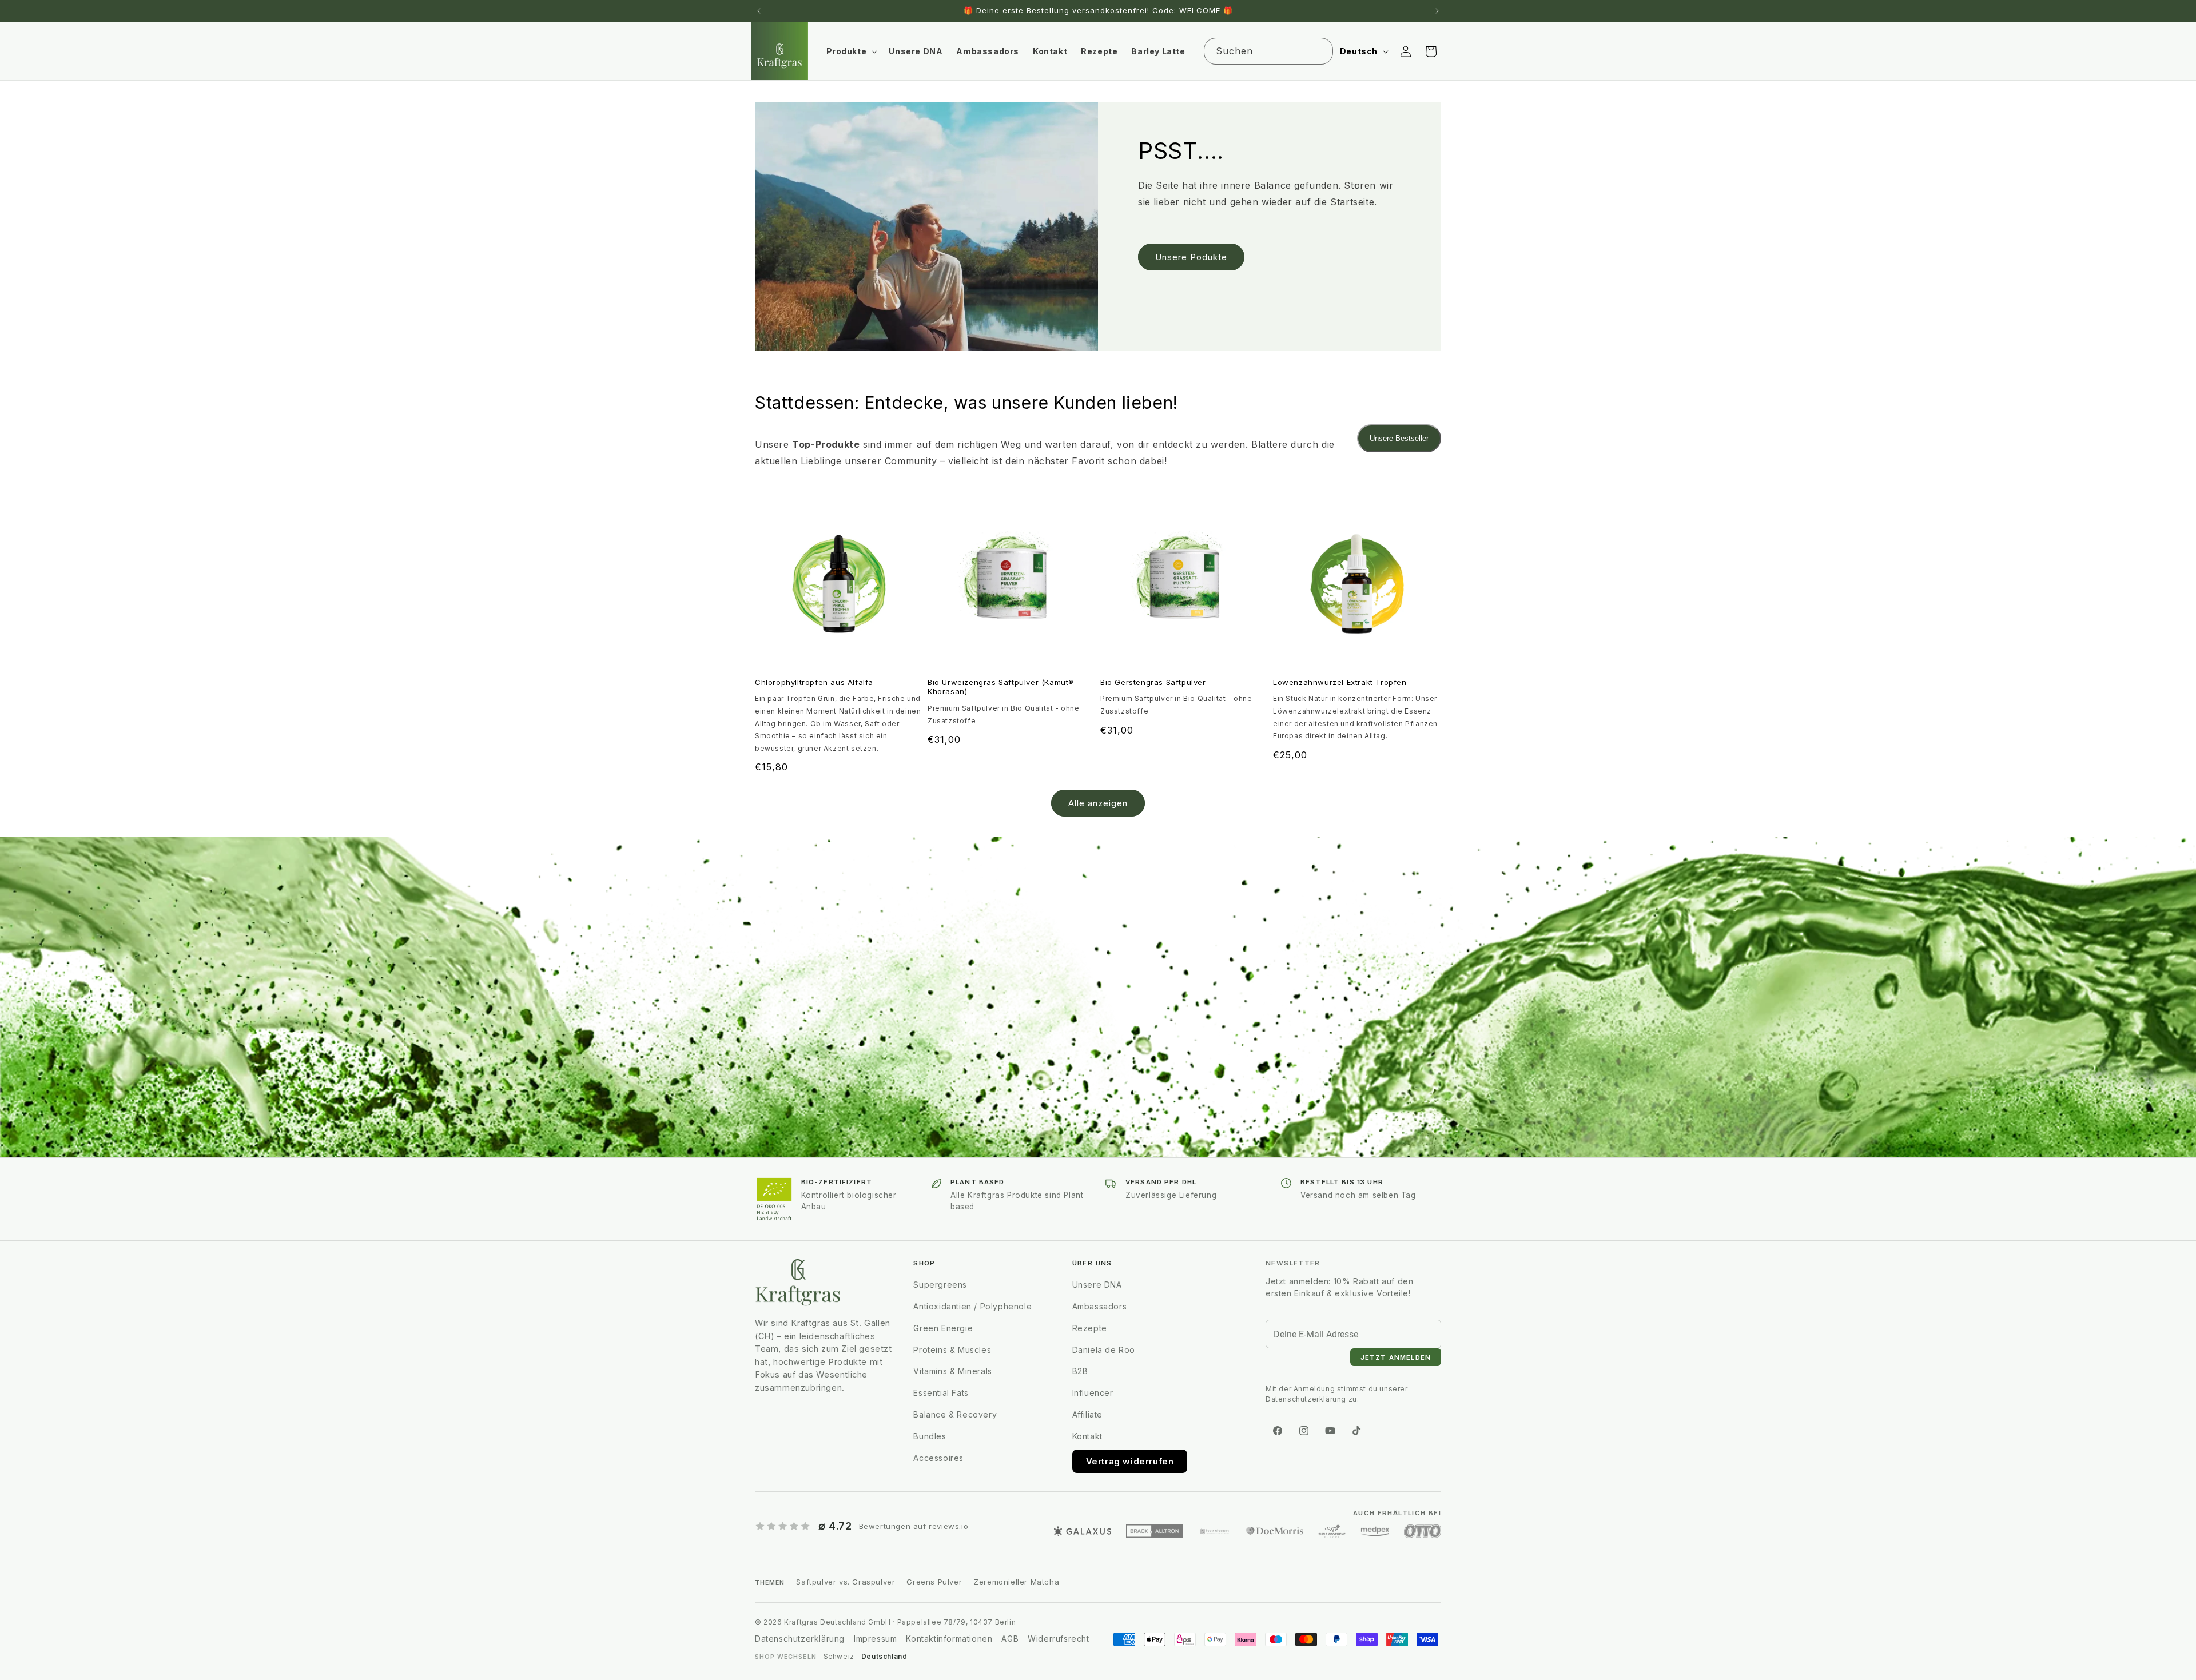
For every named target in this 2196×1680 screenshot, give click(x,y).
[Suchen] (1320, 51)
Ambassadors (1100, 1306)
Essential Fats (941, 1393)
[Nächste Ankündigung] (1437, 11)
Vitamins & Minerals (952, 1371)
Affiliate (1087, 1414)
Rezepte (1090, 1328)
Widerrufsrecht (1058, 1639)
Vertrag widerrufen (1130, 1461)
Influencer (1093, 1393)
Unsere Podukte (1191, 257)
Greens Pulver (934, 1582)
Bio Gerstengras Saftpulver (1153, 682)
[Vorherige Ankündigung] (759, 11)
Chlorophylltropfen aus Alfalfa (814, 682)
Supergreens (940, 1285)
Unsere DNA (1097, 1285)
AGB (1010, 1639)
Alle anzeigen (1098, 803)
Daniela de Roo (1104, 1350)
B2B (1080, 1371)
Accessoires (938, 1458)
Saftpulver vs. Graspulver (846, 1582)
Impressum (875, 1639)
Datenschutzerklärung (800, 1639)
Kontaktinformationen (949, 1639)
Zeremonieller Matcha (1016, 1582)
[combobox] (1268, 51)
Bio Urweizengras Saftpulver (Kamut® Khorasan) (1001, 687)
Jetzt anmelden (1396, 1357)
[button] (851, 51)
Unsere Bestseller (1399, 438)
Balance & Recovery (955, 1414)
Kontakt (1087, 1436)
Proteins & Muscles (953, 1350)
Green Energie (943, 1328)
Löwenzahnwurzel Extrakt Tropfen (1340, 682)
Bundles (930, 1436)
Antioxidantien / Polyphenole (972, 1306)
